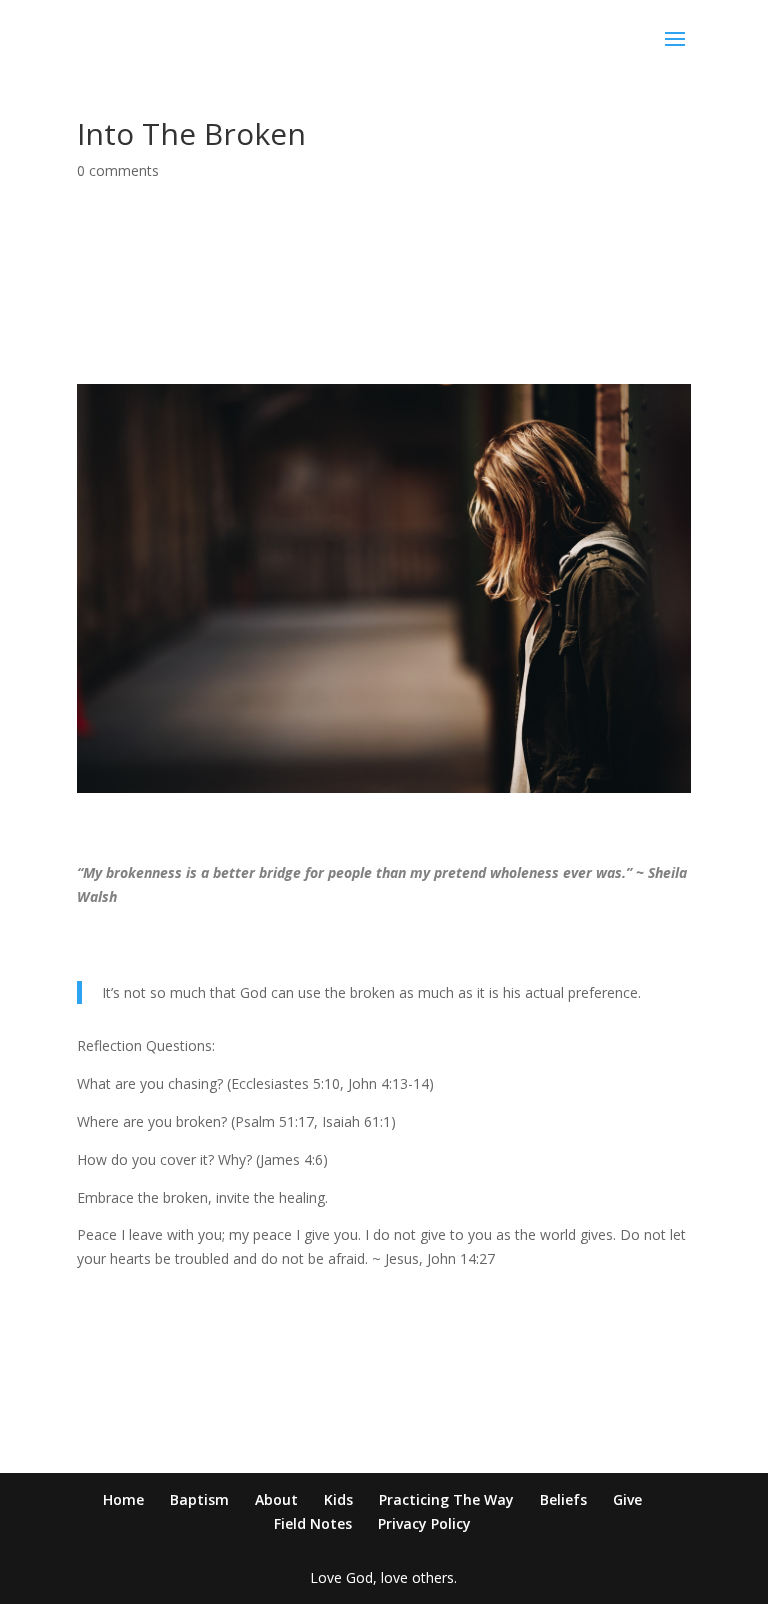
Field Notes (313, 1523)
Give (627, 1499)
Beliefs (563, 1499)
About (276, 1499)
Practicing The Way (446, 1499)
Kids (338, 1499)
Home (123, 1499)
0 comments (118, 170)
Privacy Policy (424, 1523)
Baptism (199, 1499)
